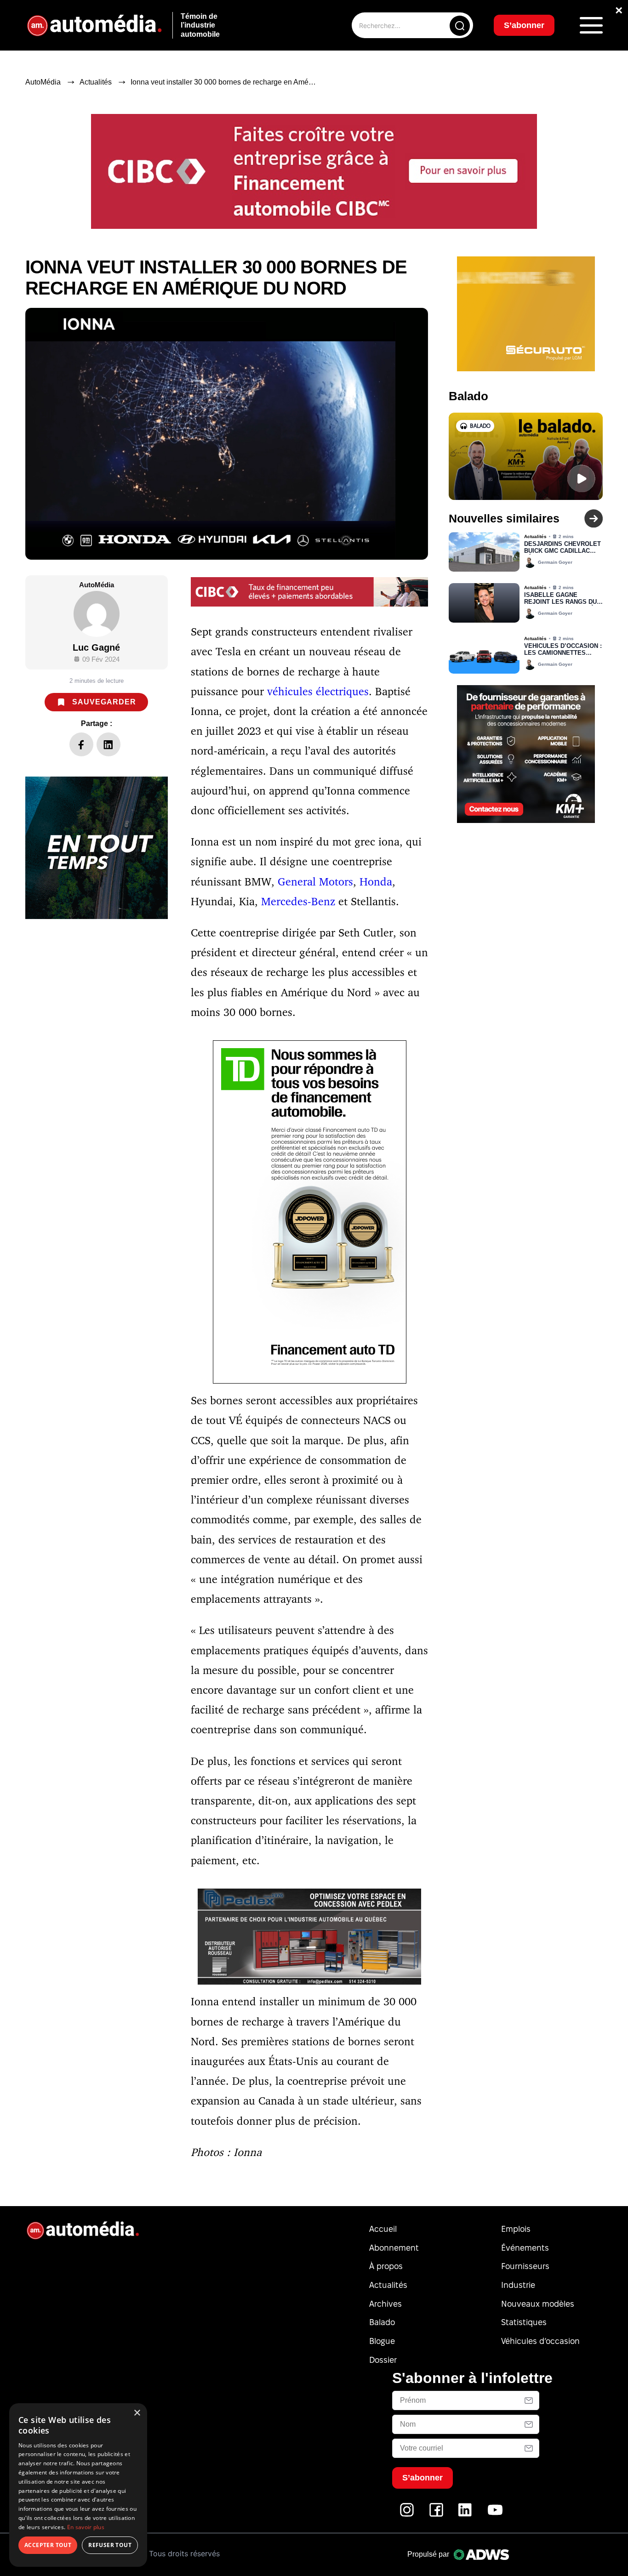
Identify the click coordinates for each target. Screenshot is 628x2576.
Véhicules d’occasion (540, 2341)
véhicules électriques (318, 691)
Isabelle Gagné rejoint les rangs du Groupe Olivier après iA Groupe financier (561, 599)
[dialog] (78, 2485)
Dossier (383, 2360)
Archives (385, 2304)
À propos (386, 2266)
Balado (382, 2322)
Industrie (518, 2285)
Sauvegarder (104, 702)
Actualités (96, 82)
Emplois (516, 2229)
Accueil (383, 2229)
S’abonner (524, 25)
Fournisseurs (525, 2266)
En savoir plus (86, 2527)
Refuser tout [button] (110, 2545)
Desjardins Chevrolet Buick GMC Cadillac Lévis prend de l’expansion (562, 548)
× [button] (137, 2413)
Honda (376, 881)
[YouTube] (495, 2515)
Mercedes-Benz (298, 901)
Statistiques (524, 2322)
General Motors (315, 881)
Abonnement (394, 2248)
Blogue (382, 2341)
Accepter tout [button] (48, 2545)
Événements (525, 2248)
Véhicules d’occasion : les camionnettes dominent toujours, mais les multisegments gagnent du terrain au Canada (563, 650)
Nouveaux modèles (538, 2304)
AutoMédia (43, 82)
